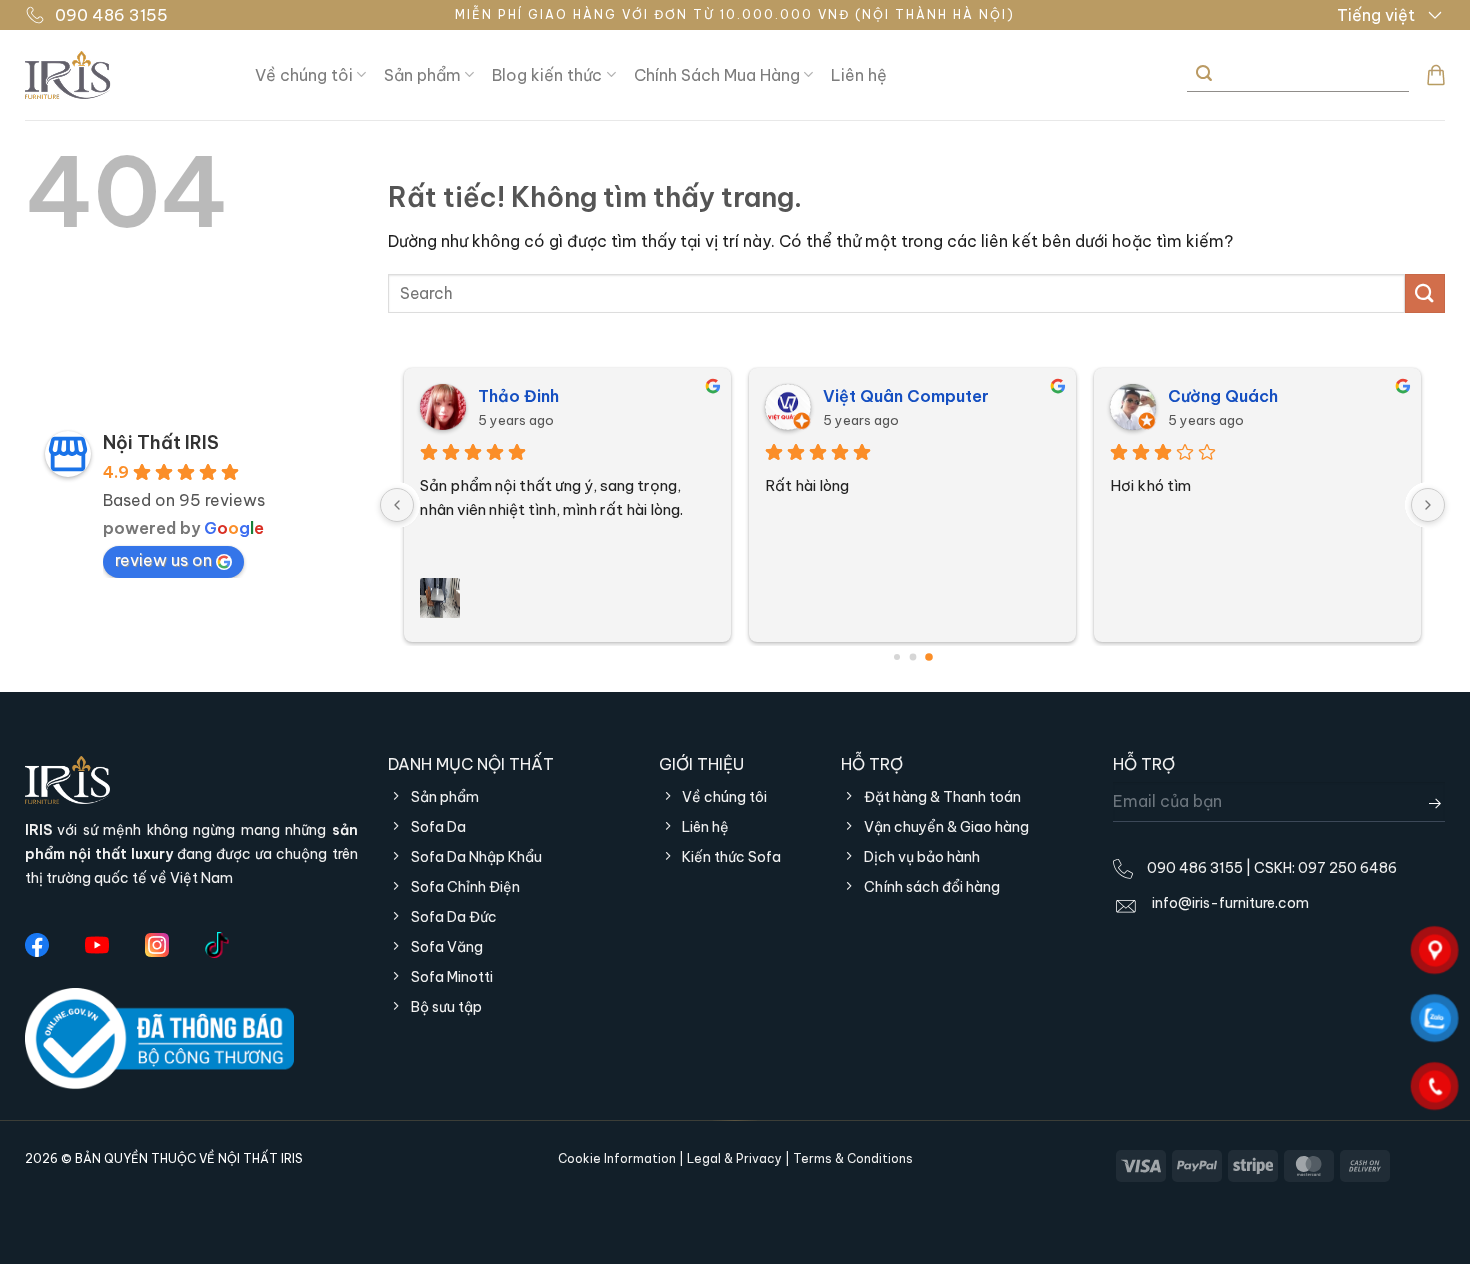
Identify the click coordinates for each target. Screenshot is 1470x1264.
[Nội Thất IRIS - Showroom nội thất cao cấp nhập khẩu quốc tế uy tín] (125, 75)
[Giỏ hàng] (1436, 75)
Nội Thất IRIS (161, 442)
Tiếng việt (1376, 15)
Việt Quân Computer (906, 396)
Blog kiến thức (547, 75)
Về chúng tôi (304, 75)
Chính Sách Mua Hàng (717, 75)
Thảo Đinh (518, 396)
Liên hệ (859, 75)
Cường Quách (1223, 396)
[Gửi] (1203, 74)
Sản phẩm (422, 75)
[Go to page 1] (912, 656)
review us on (163, 560)
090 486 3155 (111, 15)
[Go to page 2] (929, 657)
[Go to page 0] (897, 657)
